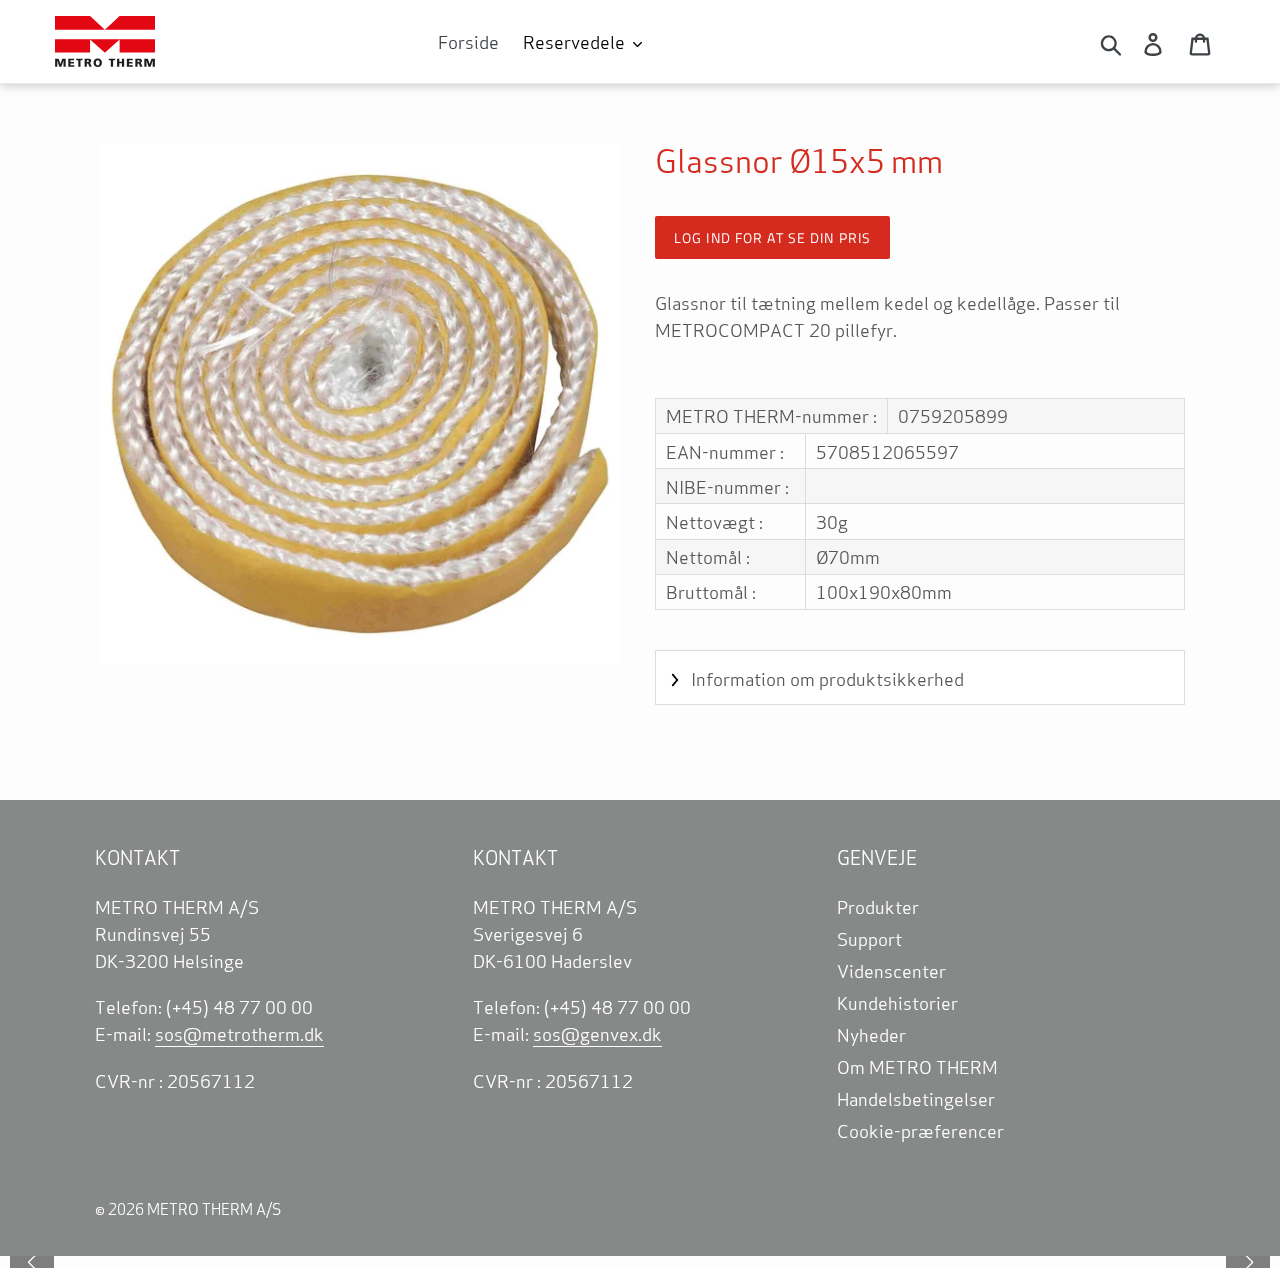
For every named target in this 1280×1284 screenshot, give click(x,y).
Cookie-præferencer (920, 1130)
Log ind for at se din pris (772, 237)
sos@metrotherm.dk (239, 1033)
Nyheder (871, 1034)
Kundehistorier (897, 1002)
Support (869, 938)
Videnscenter (891, 970)
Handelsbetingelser (916, 1098)
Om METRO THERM (917, 1066)
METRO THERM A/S (214, 1208)
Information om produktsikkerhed (827, 678)
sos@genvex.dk (597, 1033)
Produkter (878, 906)
